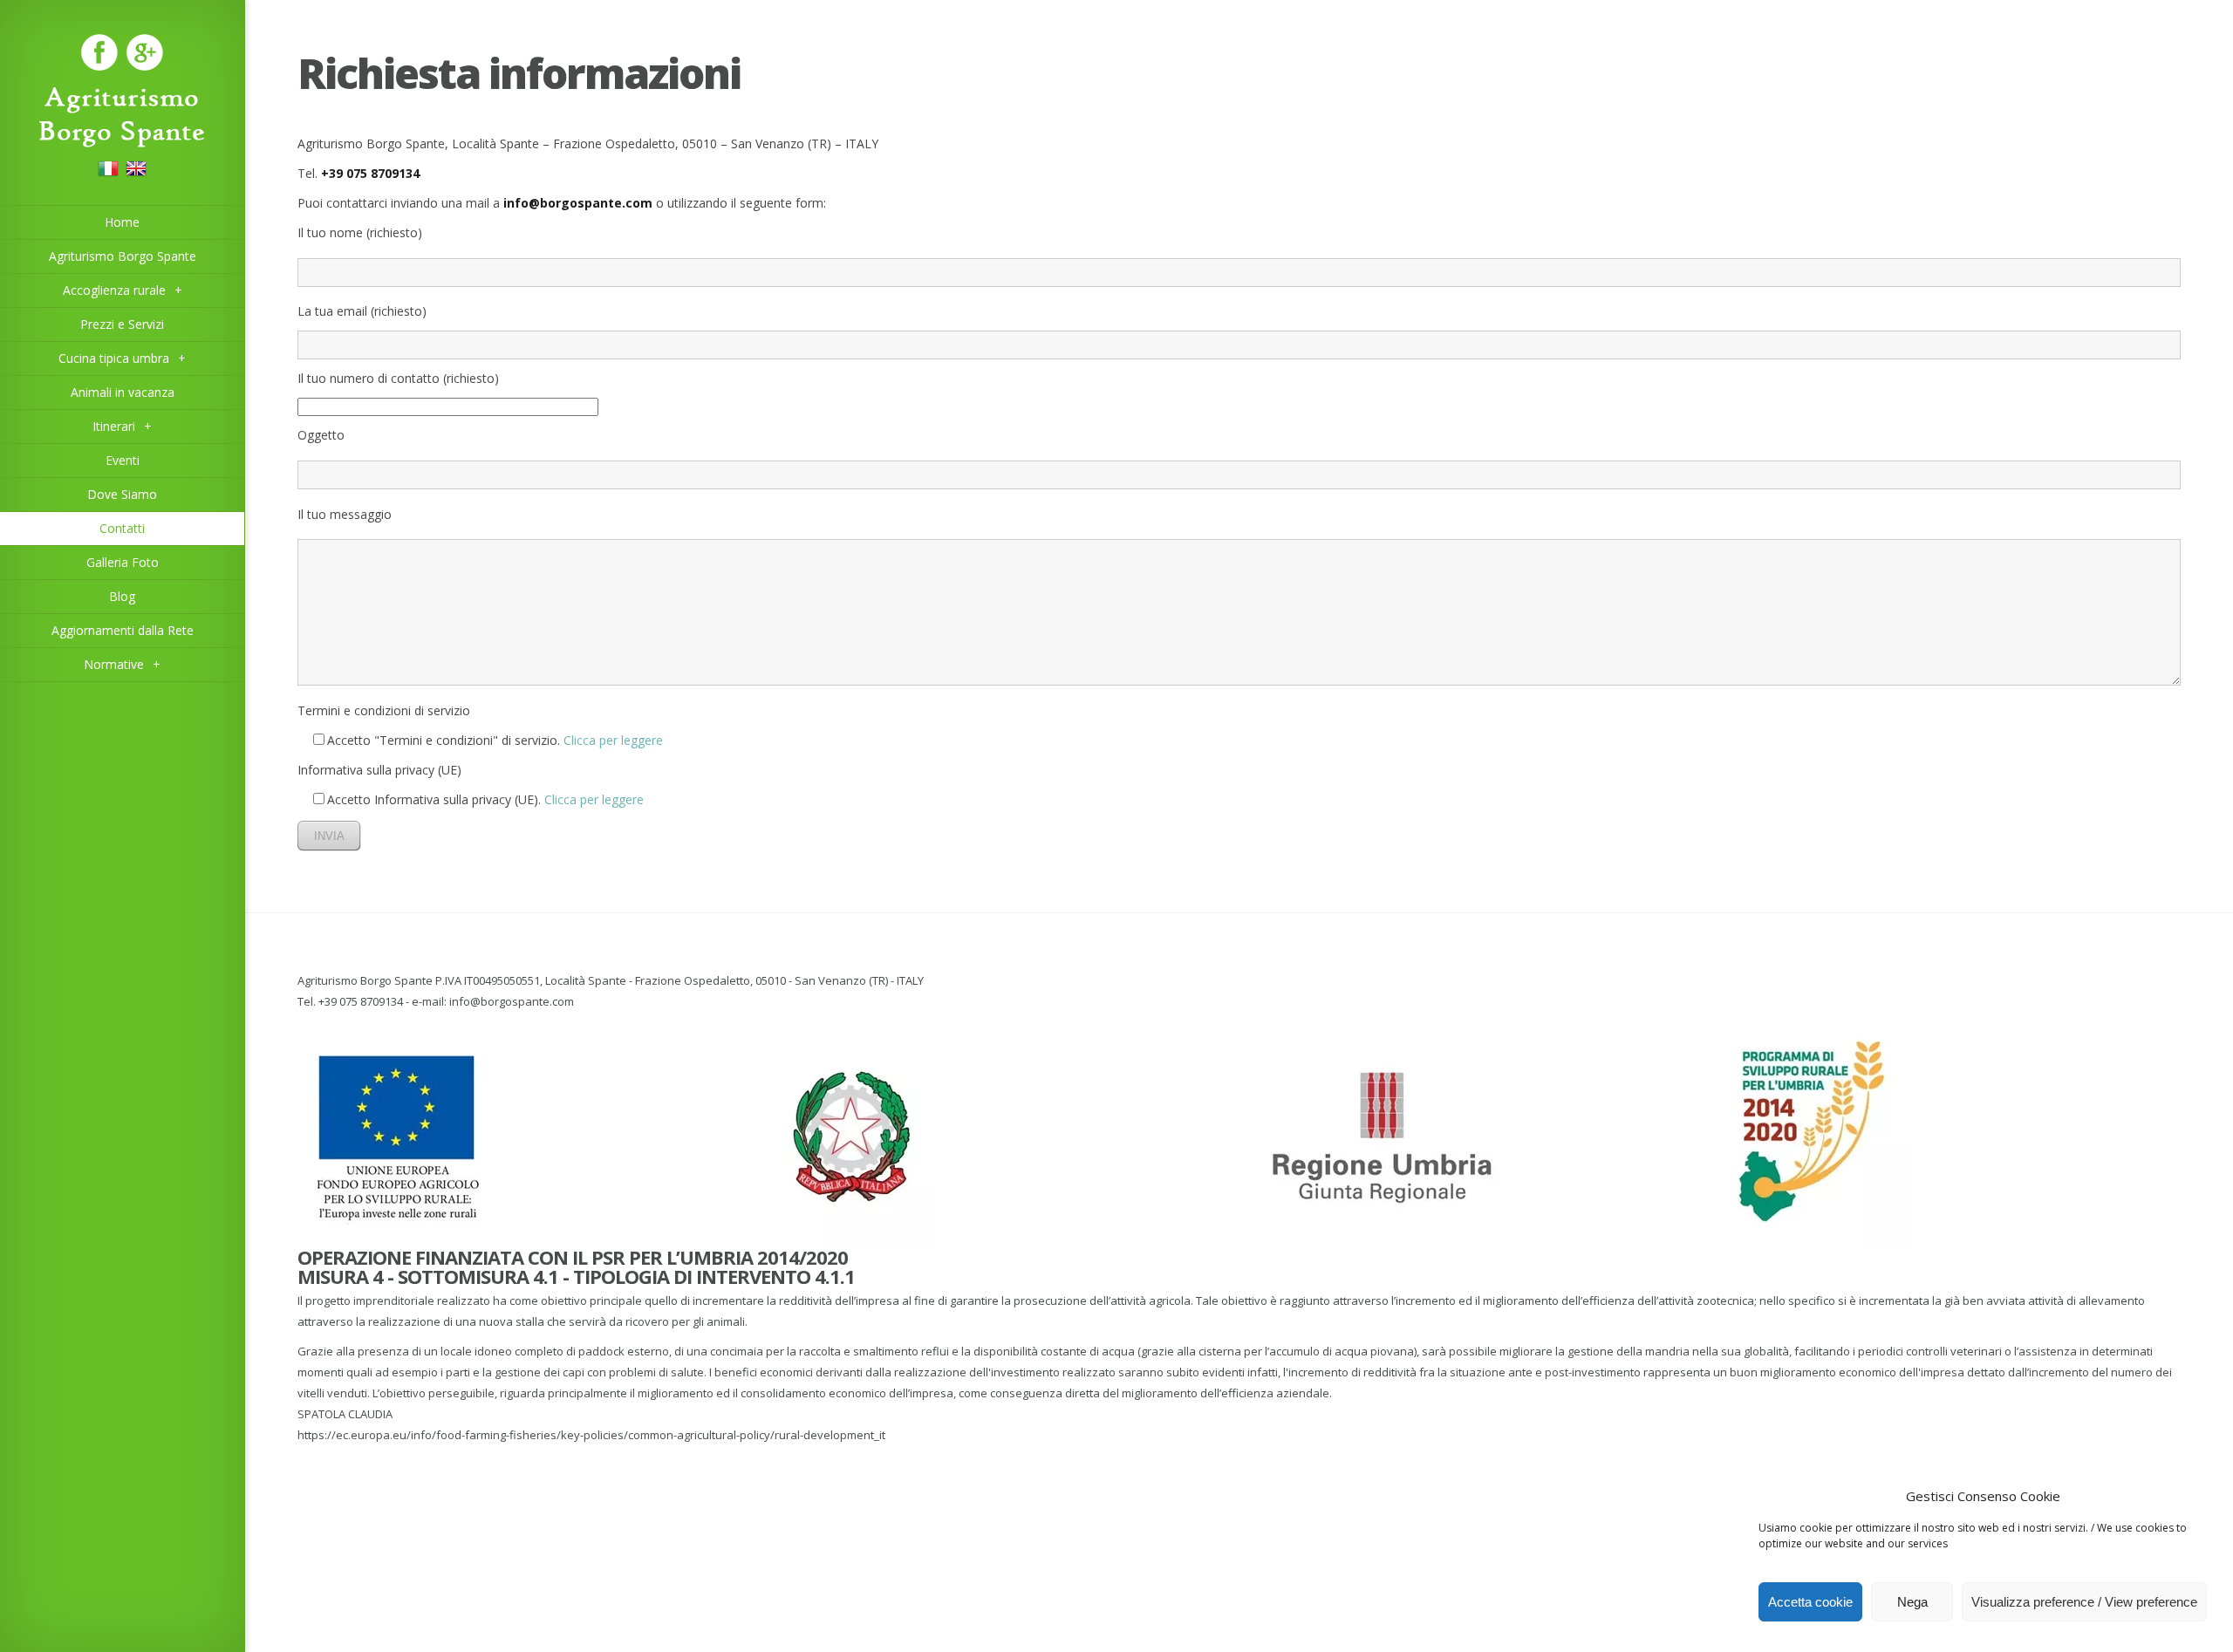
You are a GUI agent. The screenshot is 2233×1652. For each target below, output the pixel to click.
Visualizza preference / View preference (2084, 1602)
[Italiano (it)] (108, 174)
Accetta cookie (1810, 1602)
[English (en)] (136, 174)
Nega (1912, 1602)
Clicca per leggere (613, 740)
